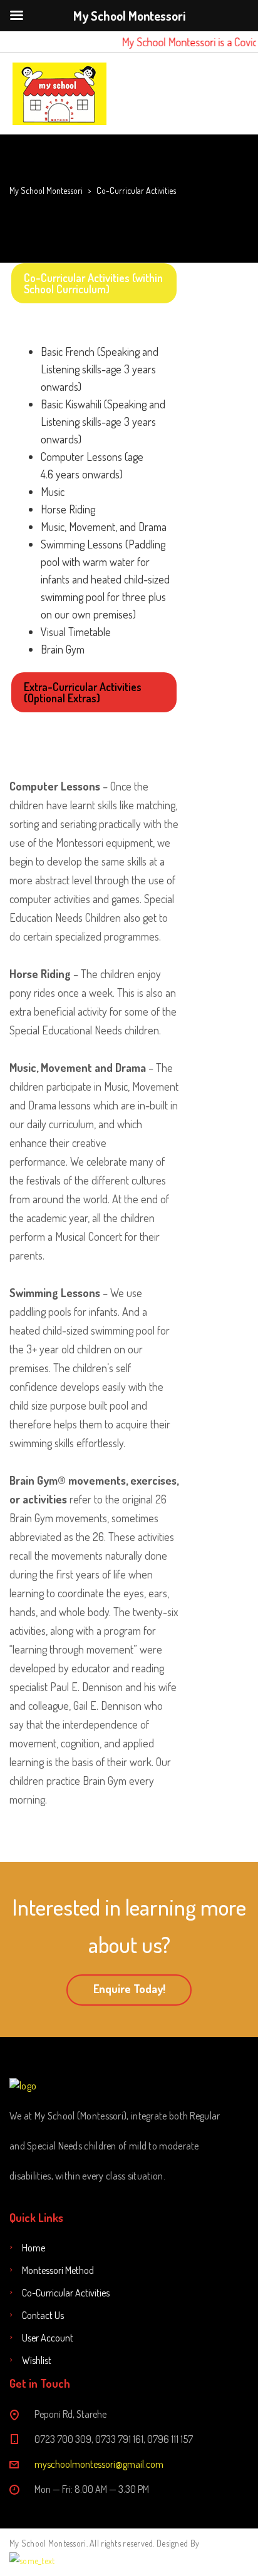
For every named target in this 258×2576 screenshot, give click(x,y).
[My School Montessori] (59, 94)
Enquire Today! (129, 1989)
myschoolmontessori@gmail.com (99, 2464)
